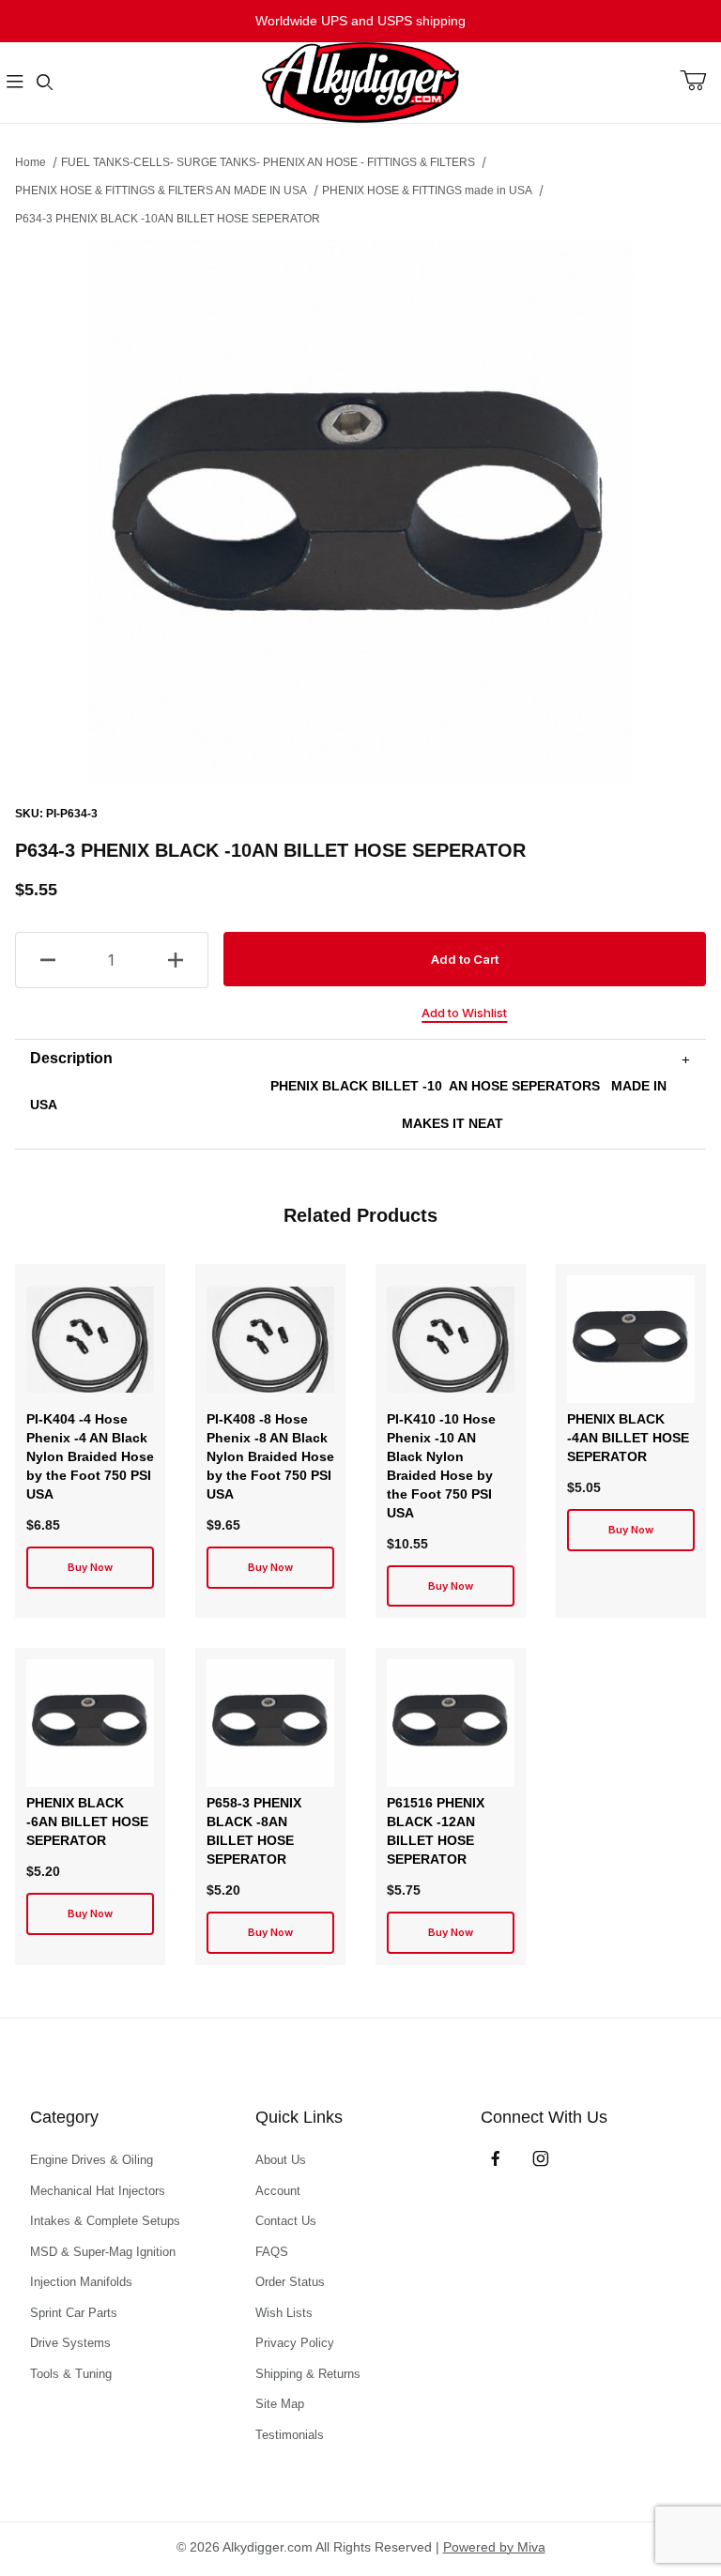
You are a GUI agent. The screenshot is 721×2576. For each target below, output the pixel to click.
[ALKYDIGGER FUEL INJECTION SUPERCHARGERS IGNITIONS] (360, 82)
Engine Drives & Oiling (92, 2160)
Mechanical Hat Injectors (98, 2191)
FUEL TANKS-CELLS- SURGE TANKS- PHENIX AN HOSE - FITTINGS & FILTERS (268, 162)
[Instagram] (541, 2158)
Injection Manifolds (81, 2282)
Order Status (290, 2282)
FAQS (272, 2252)
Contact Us (286, 2221)
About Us (281, 2160)
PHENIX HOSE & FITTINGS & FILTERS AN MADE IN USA (161, 191)
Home (31, 162)
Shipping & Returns (308, 2374)
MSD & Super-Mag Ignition (103, 2252)
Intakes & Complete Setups (105, 2221)
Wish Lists (284, 2313)
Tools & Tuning (71, 2374)
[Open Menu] (15, 83)
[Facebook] (496, 2158)
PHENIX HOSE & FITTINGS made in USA (427, 191)
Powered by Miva (494, 2547)
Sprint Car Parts (74, 2313)
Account (278, 2191)
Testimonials (290, 2435)
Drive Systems (70, 2343)
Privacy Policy (295, 2343)
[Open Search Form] (45, 83)
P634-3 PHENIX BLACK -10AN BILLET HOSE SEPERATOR (168, 219)
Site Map (280, 2404)
